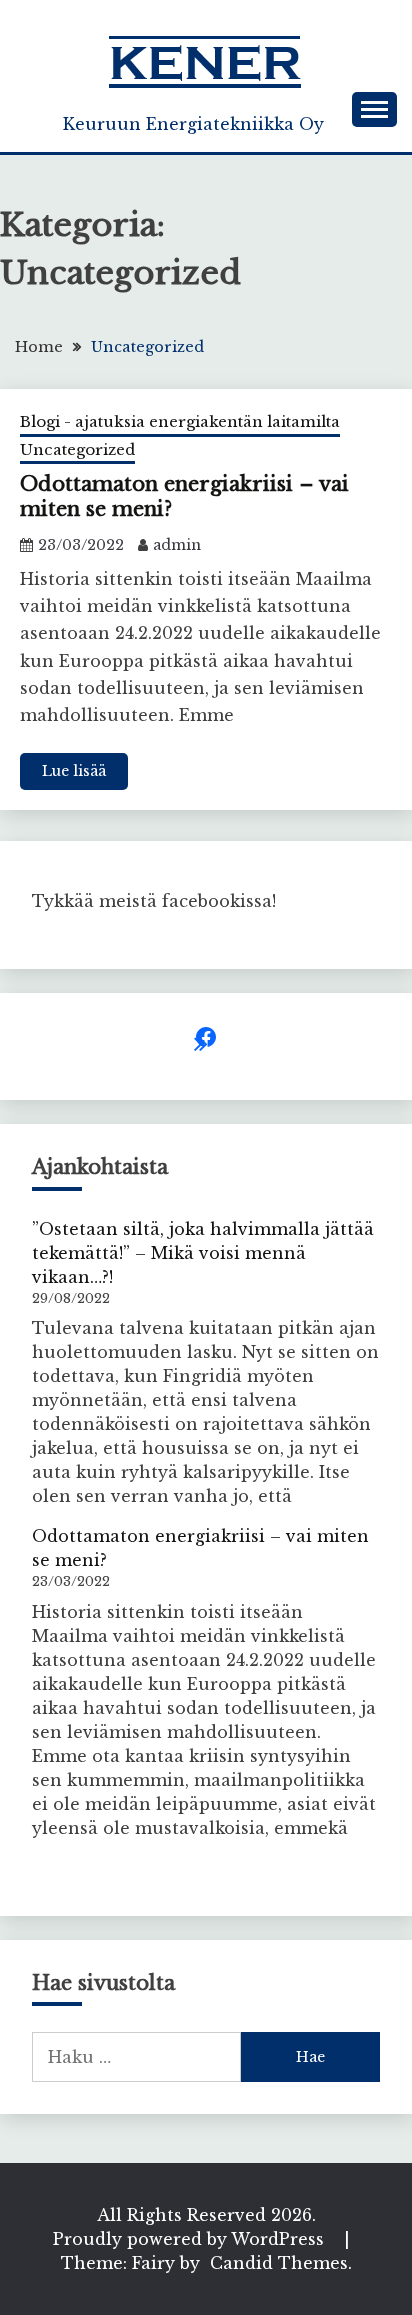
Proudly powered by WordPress (191, 2239)
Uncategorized (77, 449)
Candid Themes (279, 2263)
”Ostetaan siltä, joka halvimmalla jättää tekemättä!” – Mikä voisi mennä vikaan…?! (203, 1253)
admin (177, 545)
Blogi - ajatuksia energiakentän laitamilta (180, 421)
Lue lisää (74, 771)
